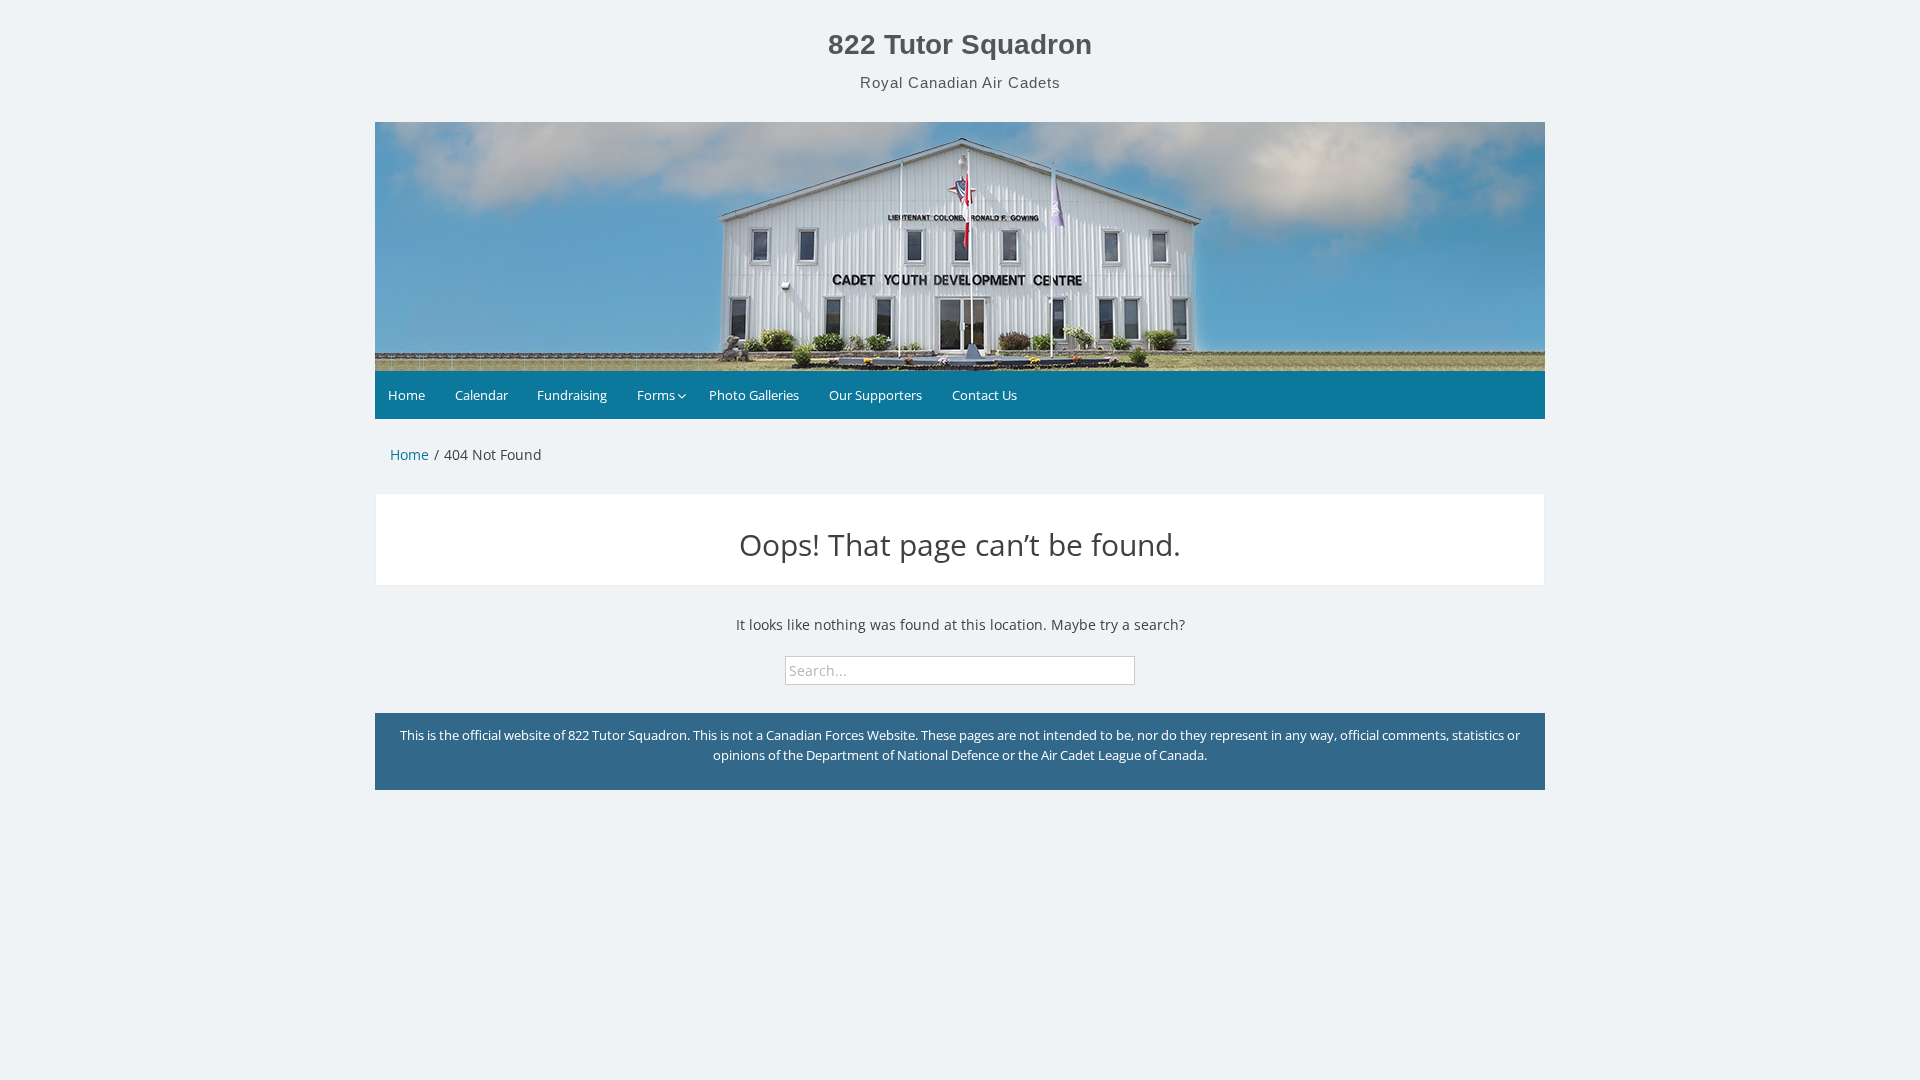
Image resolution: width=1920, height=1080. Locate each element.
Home (406, 395)
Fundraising (572, 395)
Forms (656, 395)
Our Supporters (875, 395)
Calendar (481, 395)
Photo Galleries (754, 395)
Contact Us (984, 395)
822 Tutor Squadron (960, 44)
